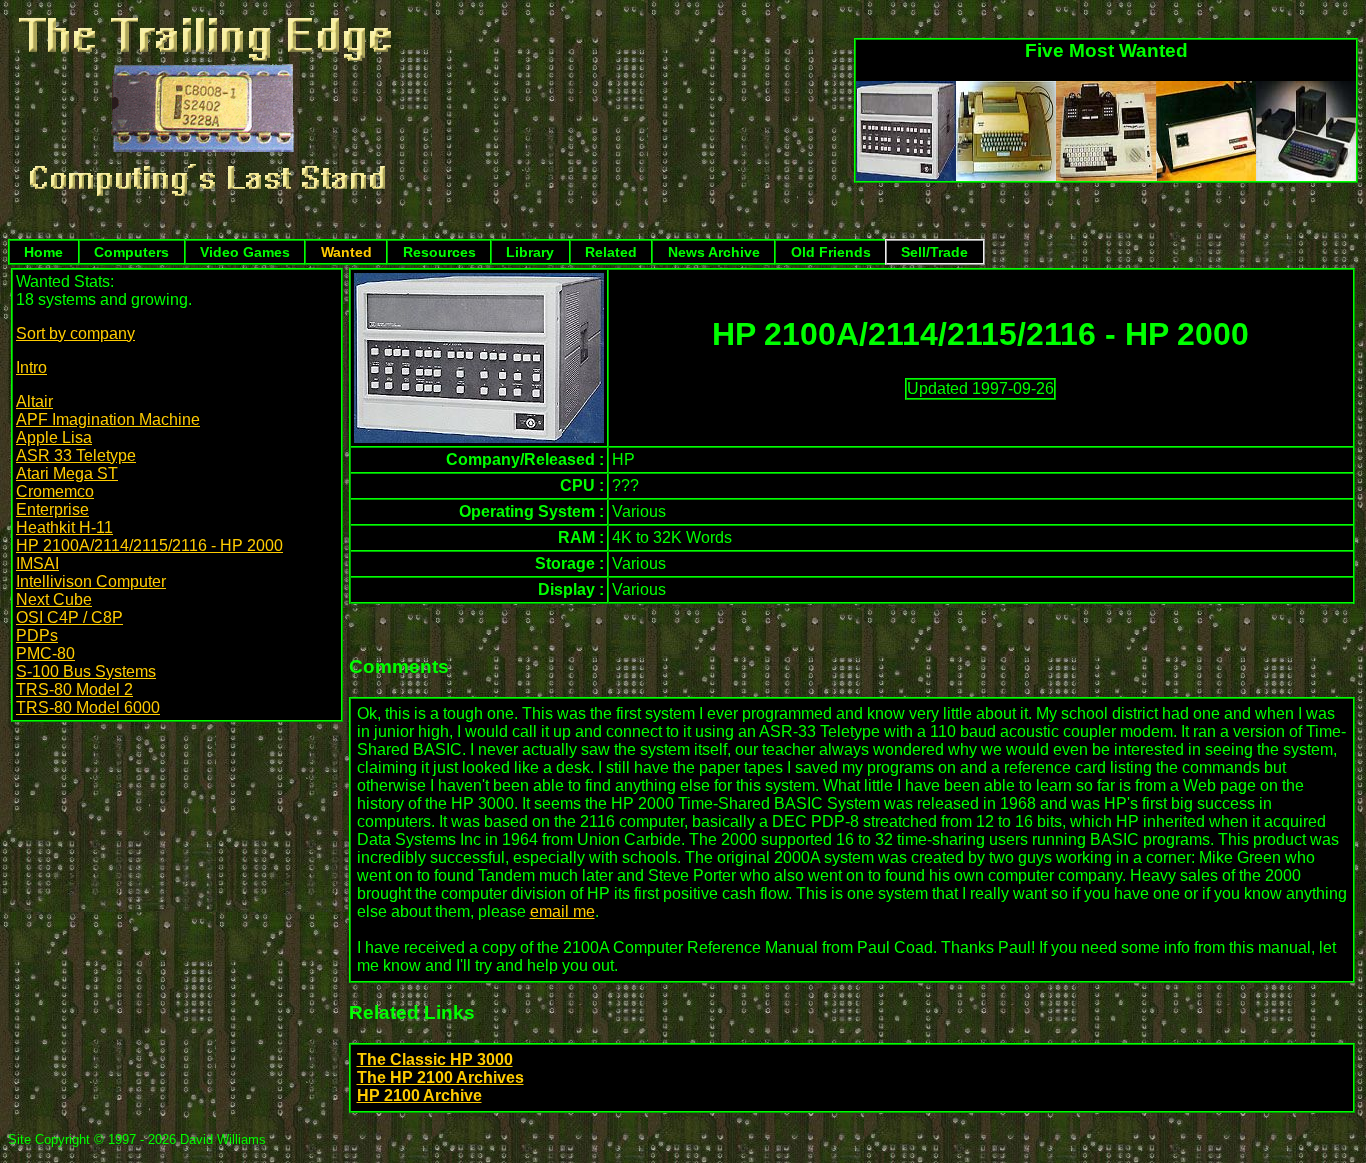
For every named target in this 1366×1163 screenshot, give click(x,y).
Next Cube (54, 599)
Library (530, 252)
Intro (31, 367)
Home (43, 252)
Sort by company (75, 333)
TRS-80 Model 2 (74, 689)
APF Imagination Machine (108, 419)
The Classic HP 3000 (435, 1059)
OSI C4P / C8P (69, 617)
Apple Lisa (54, 437)
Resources (439, 252)
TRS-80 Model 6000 (88, 707)
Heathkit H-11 (64, 527)
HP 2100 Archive (419, 1095)
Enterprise (52, 509)
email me (562, 911)
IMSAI (37, 563)
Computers (131, 252)
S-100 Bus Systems (86, 671)
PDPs (37, 635)
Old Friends (831, 252)
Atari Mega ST (67, 473)
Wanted (346, 252)
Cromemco (55, 491)
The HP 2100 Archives (440, 1077)
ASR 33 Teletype (76, 455)
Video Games (245, 252)
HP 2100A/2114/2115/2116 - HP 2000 (149, 545)
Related (611, 252)
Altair (34, 401)
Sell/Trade (934, 252)
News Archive (714, 252)
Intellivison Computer (91, 581)
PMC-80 (45, 653)
